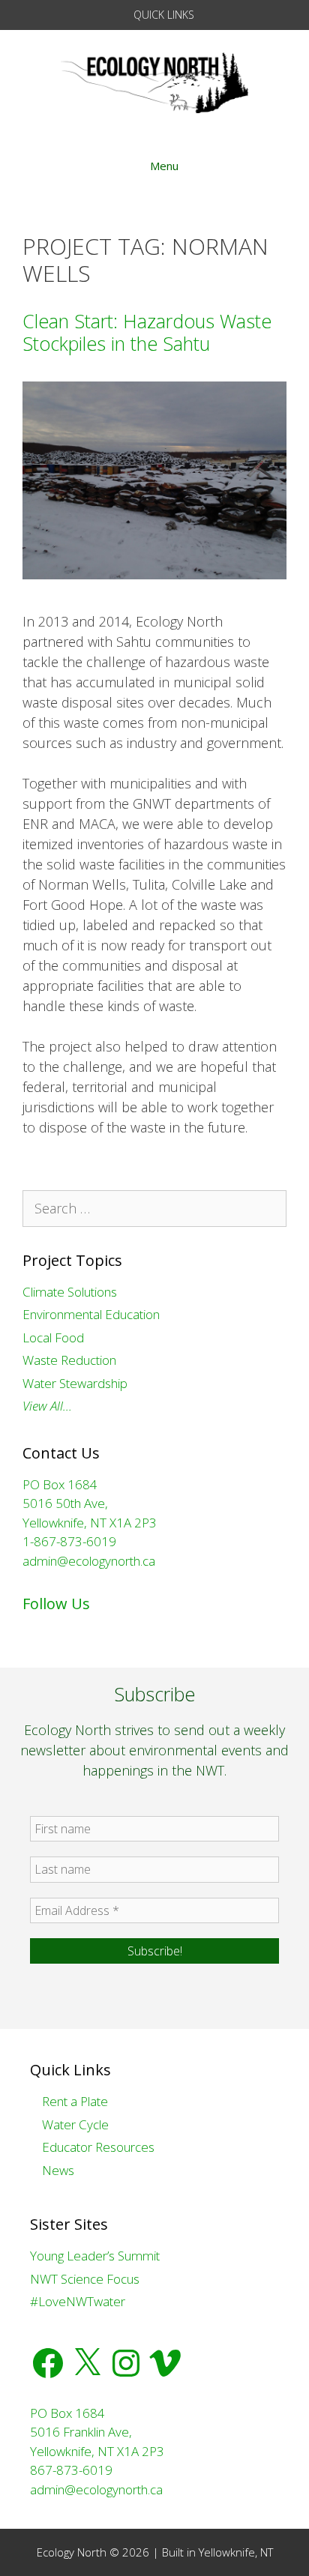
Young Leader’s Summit (95, 2256)
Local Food (53, 1337)
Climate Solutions (70, 1292)
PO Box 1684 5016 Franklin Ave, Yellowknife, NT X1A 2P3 (97, 2432)
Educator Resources (97, 2147)
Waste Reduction (69, 1360)
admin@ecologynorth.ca (89, 1561)
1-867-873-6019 (69, 1541)
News (57, 2170)
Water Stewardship (75, 1383)
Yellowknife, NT (236, 2552)
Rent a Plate (73, 2101)
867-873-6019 (71, 2470)
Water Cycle (74, 2124)
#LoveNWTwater (78, 2301)
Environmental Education (91, 1314)
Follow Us (56, 1604)
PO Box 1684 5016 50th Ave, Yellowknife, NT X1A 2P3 (90, 1503)
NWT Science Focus (85, 2279)
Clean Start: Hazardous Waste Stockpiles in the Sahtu (147, 332)
